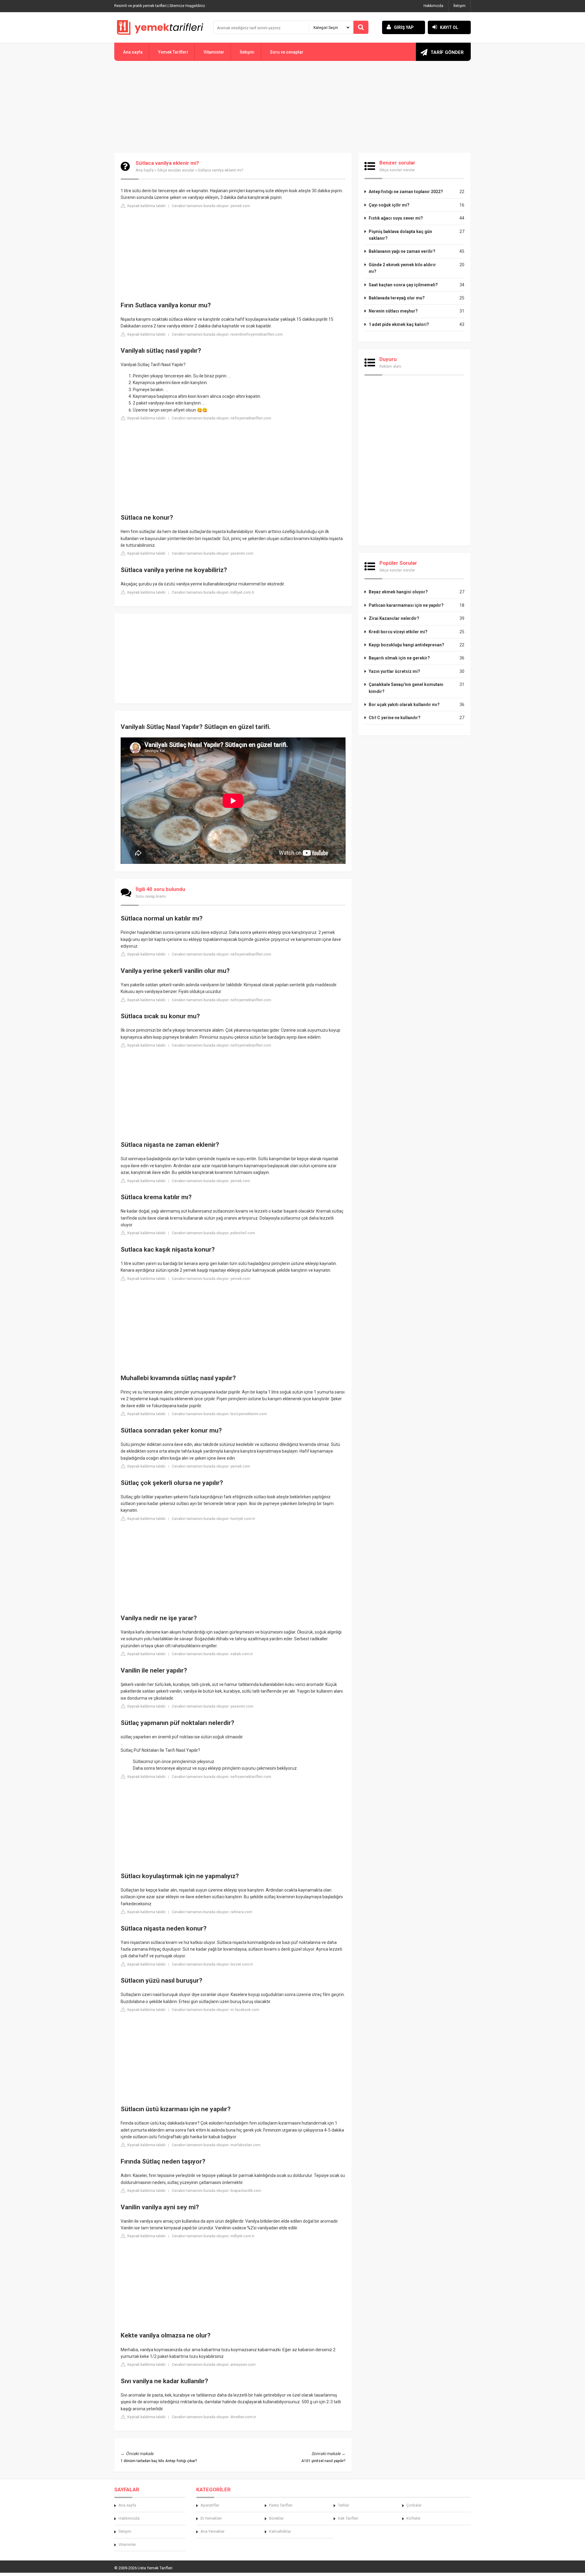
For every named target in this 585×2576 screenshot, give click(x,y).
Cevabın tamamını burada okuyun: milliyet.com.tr (213, 592)
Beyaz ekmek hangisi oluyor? (398, 592)
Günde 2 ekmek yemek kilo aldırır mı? (402, 268)
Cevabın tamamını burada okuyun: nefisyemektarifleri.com (222, 418)
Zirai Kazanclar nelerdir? (394, 618)
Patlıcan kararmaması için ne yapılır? (406, 605)
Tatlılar (344, 2505)
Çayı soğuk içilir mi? (389, 205)
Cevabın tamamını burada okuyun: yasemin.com (213, 553)
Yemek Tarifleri (173, 52)
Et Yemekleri (211, 2518)
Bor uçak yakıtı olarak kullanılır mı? (404, 705)
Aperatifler (210, 2505)
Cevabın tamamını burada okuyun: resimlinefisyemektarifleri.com (227, 334)
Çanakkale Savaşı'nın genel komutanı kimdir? (406, 688)
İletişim (459, 6)
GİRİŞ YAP (404, 27)
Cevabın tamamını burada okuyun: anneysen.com (214, 2365)
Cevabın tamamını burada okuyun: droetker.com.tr (214, 2417)
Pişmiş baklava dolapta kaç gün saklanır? (400, 235)
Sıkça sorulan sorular (176, 170)
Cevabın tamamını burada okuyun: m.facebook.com (216, 2010)
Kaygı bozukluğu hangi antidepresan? (406, 645)
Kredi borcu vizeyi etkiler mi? (398, 632)
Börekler (276, 2518)
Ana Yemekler (213, 2531)
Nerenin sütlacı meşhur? (393, 311)
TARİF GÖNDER (447, 52)
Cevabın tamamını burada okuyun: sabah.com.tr (212, 1654)
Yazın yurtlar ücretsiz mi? (394, 671)
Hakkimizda (129, 2518)
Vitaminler (214, 52)
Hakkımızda (433, 6)
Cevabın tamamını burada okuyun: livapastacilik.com (216, 2191)
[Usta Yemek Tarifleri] (160, 27)
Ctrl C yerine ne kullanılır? (395, 718)
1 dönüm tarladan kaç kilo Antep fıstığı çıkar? (159, 2461)
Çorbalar (414, 2505)
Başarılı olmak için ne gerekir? (399, 658)
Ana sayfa (133, 52)
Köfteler (413, 2518)
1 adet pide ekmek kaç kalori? (399, 324)
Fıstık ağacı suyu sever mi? (396, 218)
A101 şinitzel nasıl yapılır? (323, 2461)
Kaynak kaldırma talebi (146, 206)
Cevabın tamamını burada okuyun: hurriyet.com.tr (213, 1519)
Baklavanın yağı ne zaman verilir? (402, 251)
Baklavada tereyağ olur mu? (397, 298)
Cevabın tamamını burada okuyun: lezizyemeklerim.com (219, 1414)
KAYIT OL (449, 27)
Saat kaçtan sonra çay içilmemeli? (403, 285)
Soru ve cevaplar (287, 52)
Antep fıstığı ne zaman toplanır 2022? (406, 192)
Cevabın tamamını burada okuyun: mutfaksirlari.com (216, 2145)
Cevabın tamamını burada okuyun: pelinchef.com (213, 1233)
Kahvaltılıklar (280, 2531)
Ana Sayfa (145, 170)
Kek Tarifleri (348, 2518)
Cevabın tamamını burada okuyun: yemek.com (211, 206)
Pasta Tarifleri (281, 2505)
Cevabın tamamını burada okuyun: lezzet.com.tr (212, 1964)
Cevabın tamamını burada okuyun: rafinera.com (212, 1912)
